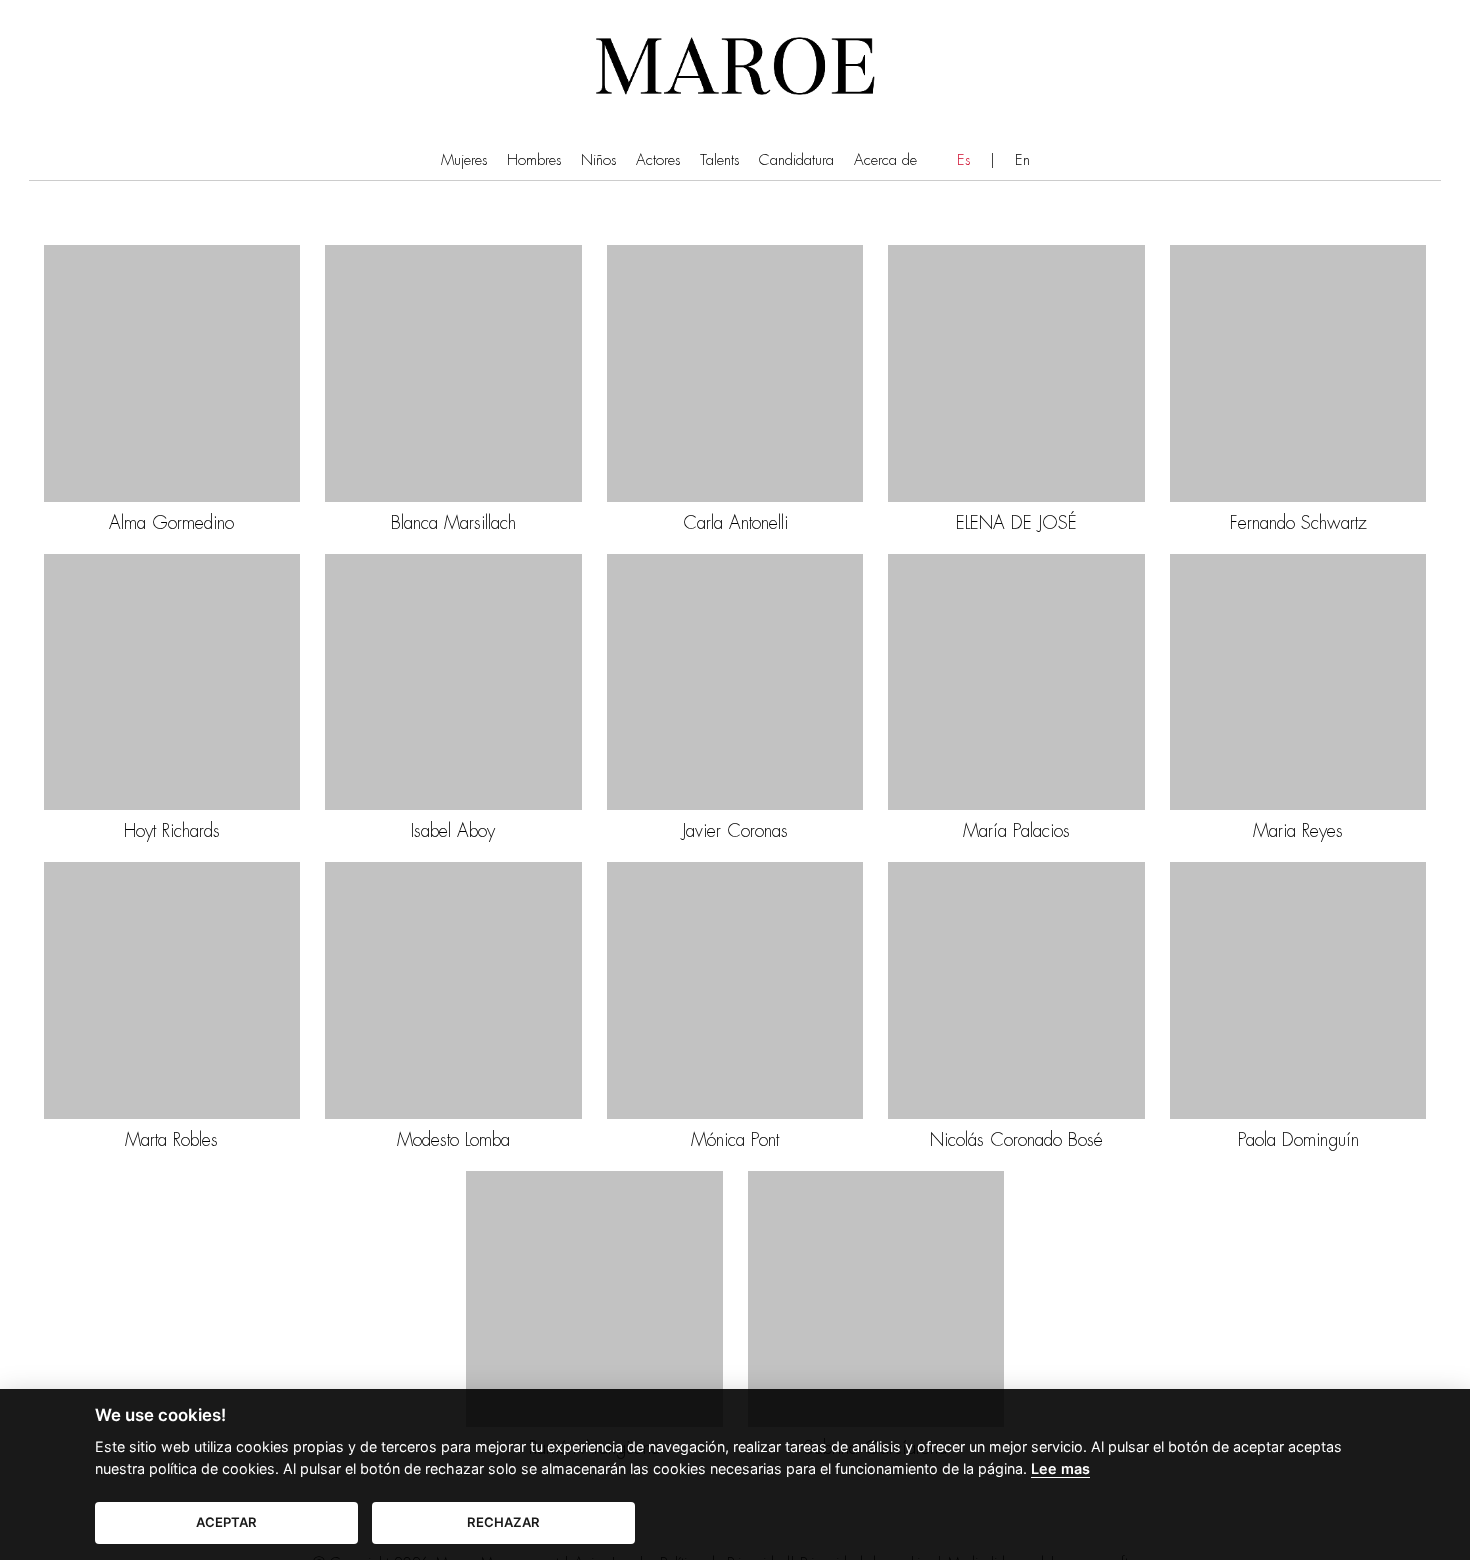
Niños (598, 160)
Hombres (534, 160)
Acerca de (885, 160)
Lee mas (1060, 1468)
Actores (658, 160)
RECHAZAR (503, 1522)
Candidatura (796, 160)
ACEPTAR (226, 1522)
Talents (719, 160)
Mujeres (464, 160)
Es (963, 160)
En (1022, 160)
